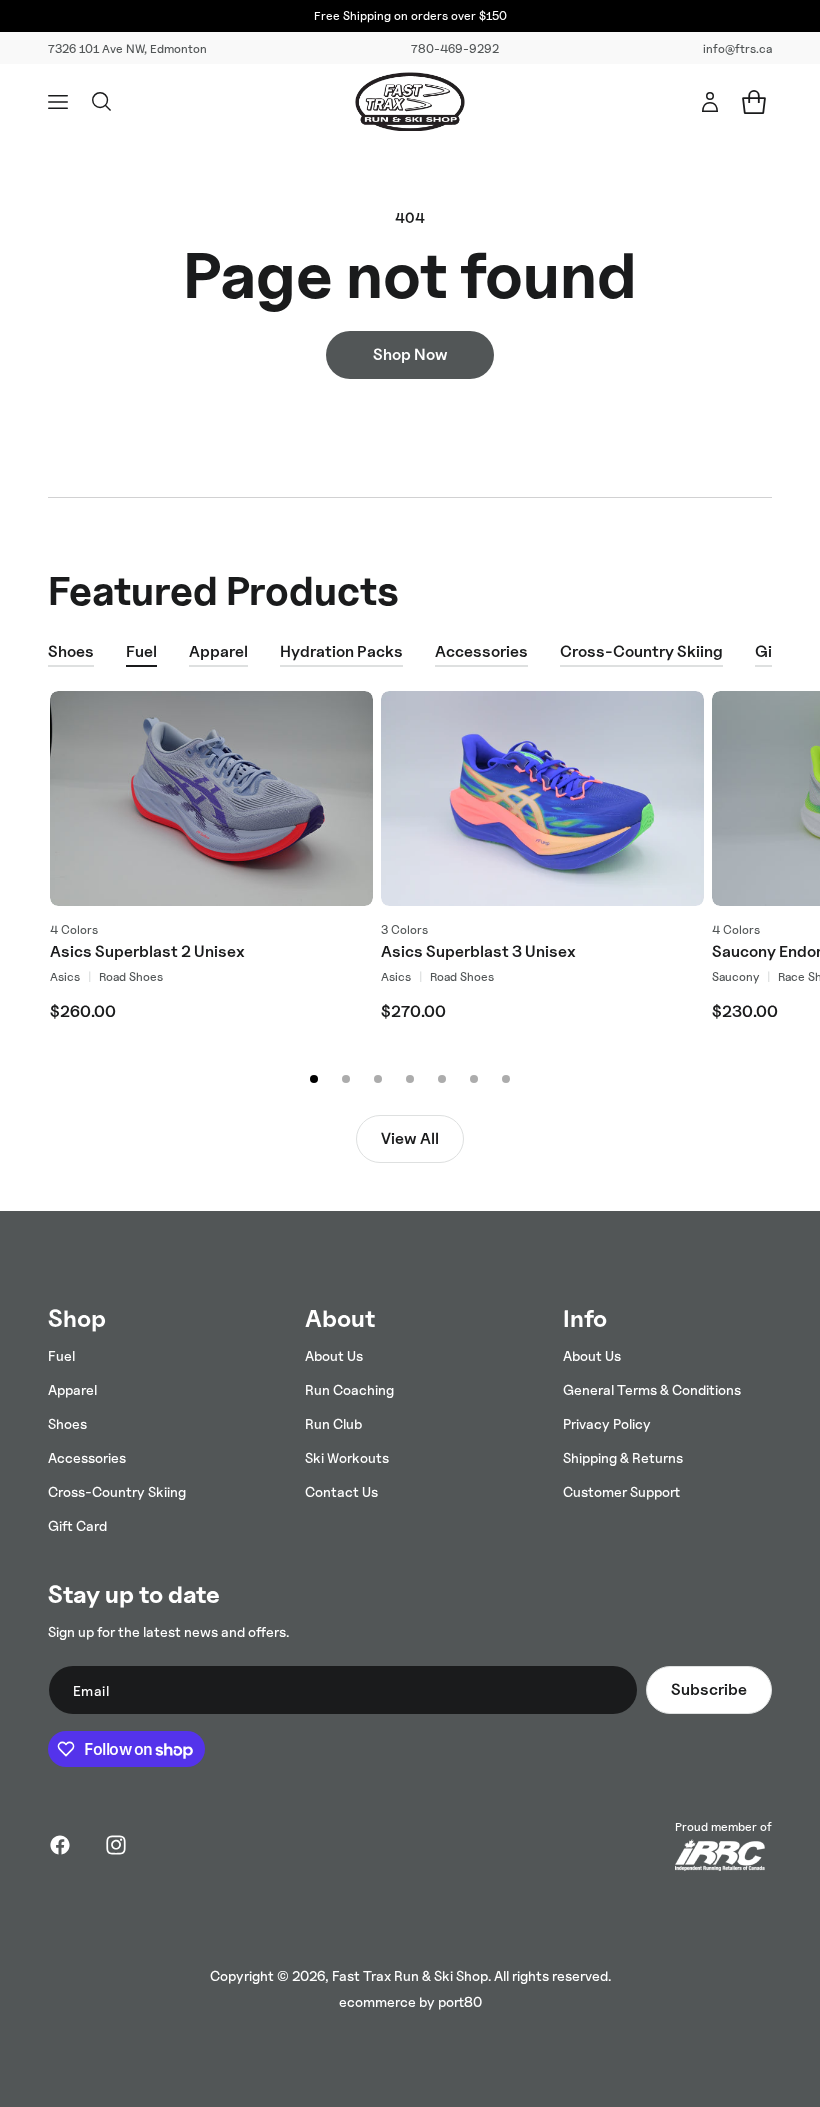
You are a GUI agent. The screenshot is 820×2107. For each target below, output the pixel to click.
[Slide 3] (378, 1079)
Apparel (218, 651)
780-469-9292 (455, 48)
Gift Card (77, 1525)
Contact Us (341, 1491)
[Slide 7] (506, 1079)
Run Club (333, 1423)
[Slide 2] (346, 1079)
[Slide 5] (442, 1079)
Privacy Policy (607, 1423)
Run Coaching (349, 1389)
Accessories (481, 651)
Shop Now (410, 354)
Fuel (141, 651)
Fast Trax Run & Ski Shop (410, 1975)
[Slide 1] (314, 1079)
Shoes (71, 651)
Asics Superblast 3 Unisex (478, 952)
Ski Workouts (347, 1457)
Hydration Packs (341, 651)
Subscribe (709, 1689)
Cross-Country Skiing (641, 651)
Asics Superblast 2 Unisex (147, 952)
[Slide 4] (410, 1079)
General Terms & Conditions (652, 1389)
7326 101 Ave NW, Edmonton (127, 48)
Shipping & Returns (623, 1457)
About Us (334, 1355)
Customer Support (621, 1491)
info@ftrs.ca (737, 48)
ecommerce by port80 (410, 2001)
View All (410, 1138)
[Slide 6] (474, 1079)
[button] (58, 102)
